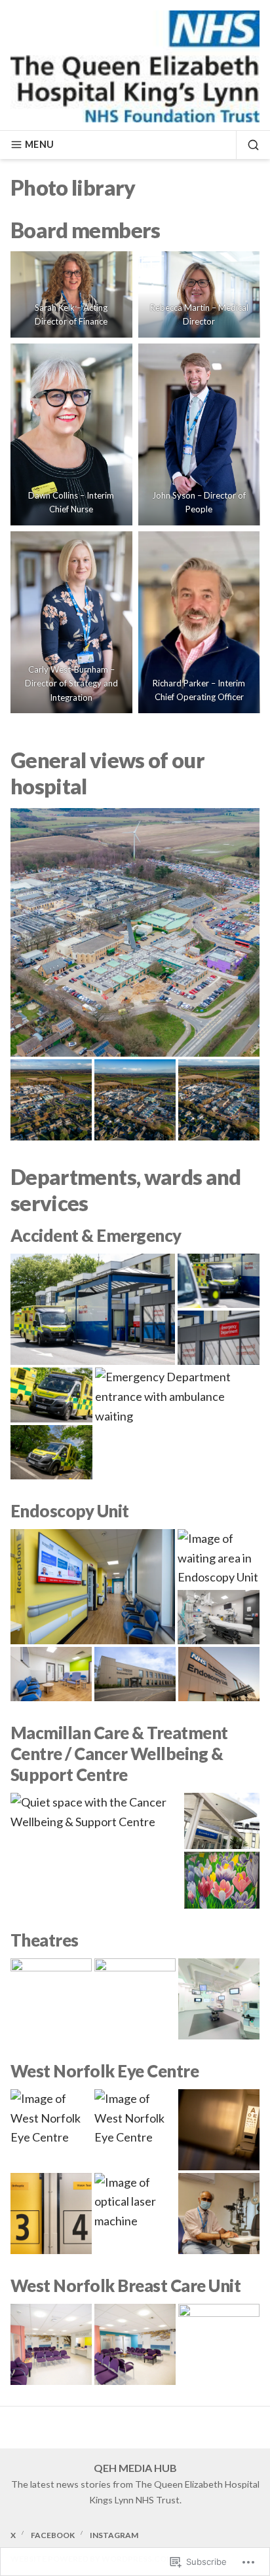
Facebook (53, 2535)
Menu (39, 144)
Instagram (114, 2535)
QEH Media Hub (135, 2468)
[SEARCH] (248, 145)
